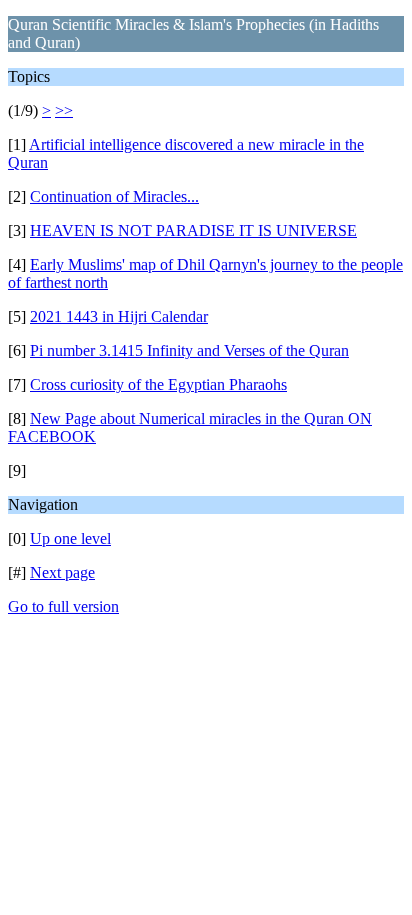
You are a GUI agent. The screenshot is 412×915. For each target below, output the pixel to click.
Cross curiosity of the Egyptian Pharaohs (158, 384)
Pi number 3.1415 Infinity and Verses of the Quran (189, 350)
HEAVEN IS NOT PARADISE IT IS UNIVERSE (193, 230)
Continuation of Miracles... (114, 196)
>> (64, 110)
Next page (62, 572)
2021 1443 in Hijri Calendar (119, 316)
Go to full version (63, 606)
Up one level (70, 538)
